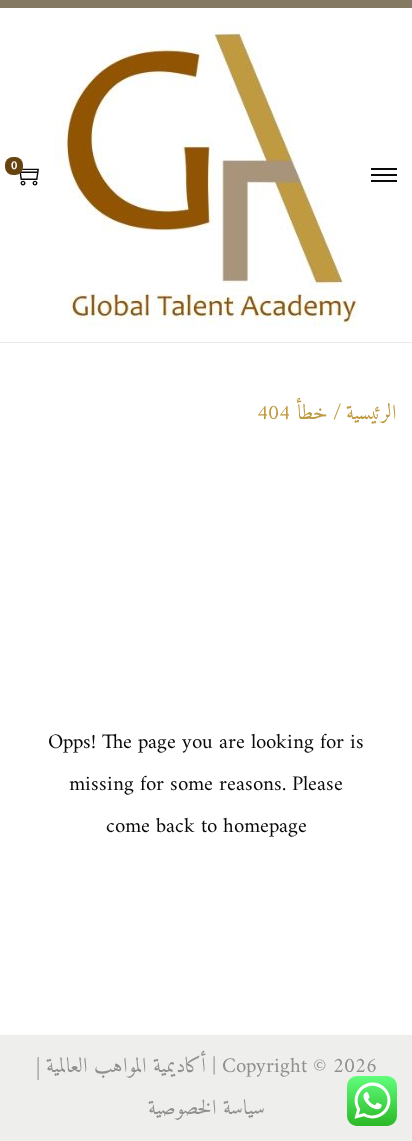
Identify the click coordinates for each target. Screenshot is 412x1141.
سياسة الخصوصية (206, 1108)
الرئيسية (371, 413)
